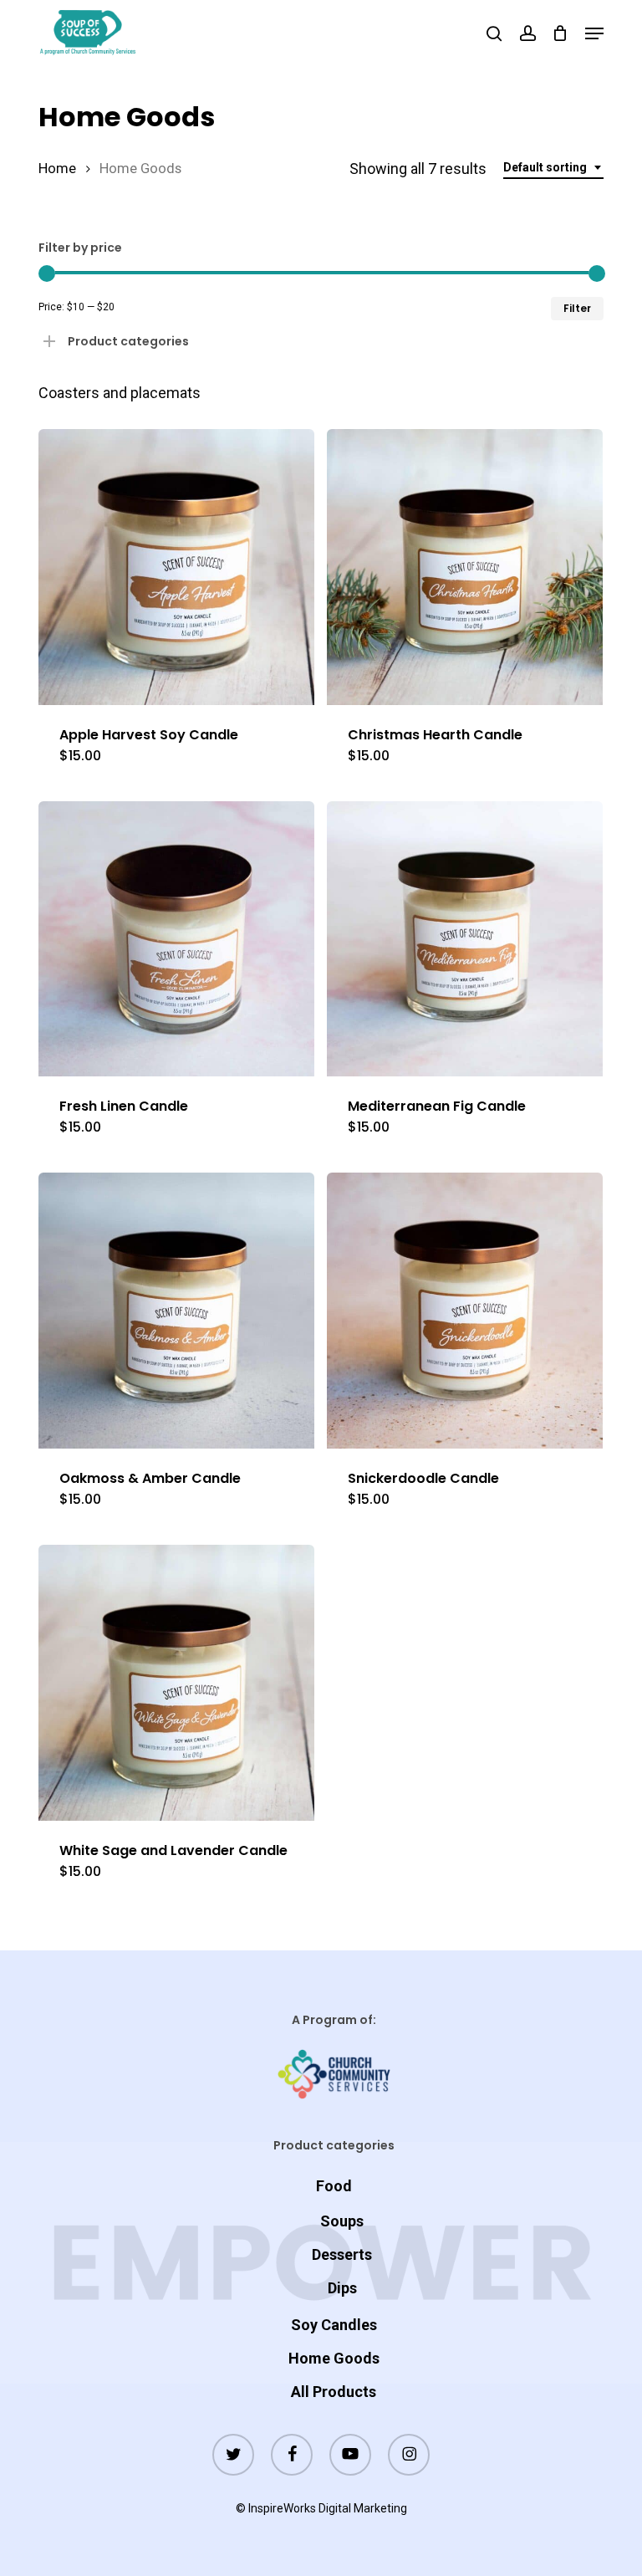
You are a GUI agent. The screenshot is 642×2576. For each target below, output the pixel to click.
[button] (594, 33)
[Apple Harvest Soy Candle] (176, 567)
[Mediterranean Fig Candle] (465, 939)
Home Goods (334, 2358)
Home (57, 169)
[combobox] (553, 168)
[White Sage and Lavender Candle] (176, 1683)
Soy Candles (334, 2325)
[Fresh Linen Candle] (176, 939)
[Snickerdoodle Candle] (465, 1311)
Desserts (342, 2254)
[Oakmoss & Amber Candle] (176, 1311)
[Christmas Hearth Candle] (465, 567)
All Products (334, 2392)
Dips (342, 2288)
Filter (577, 308)
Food (334, 2186)
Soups (342, 2221)
